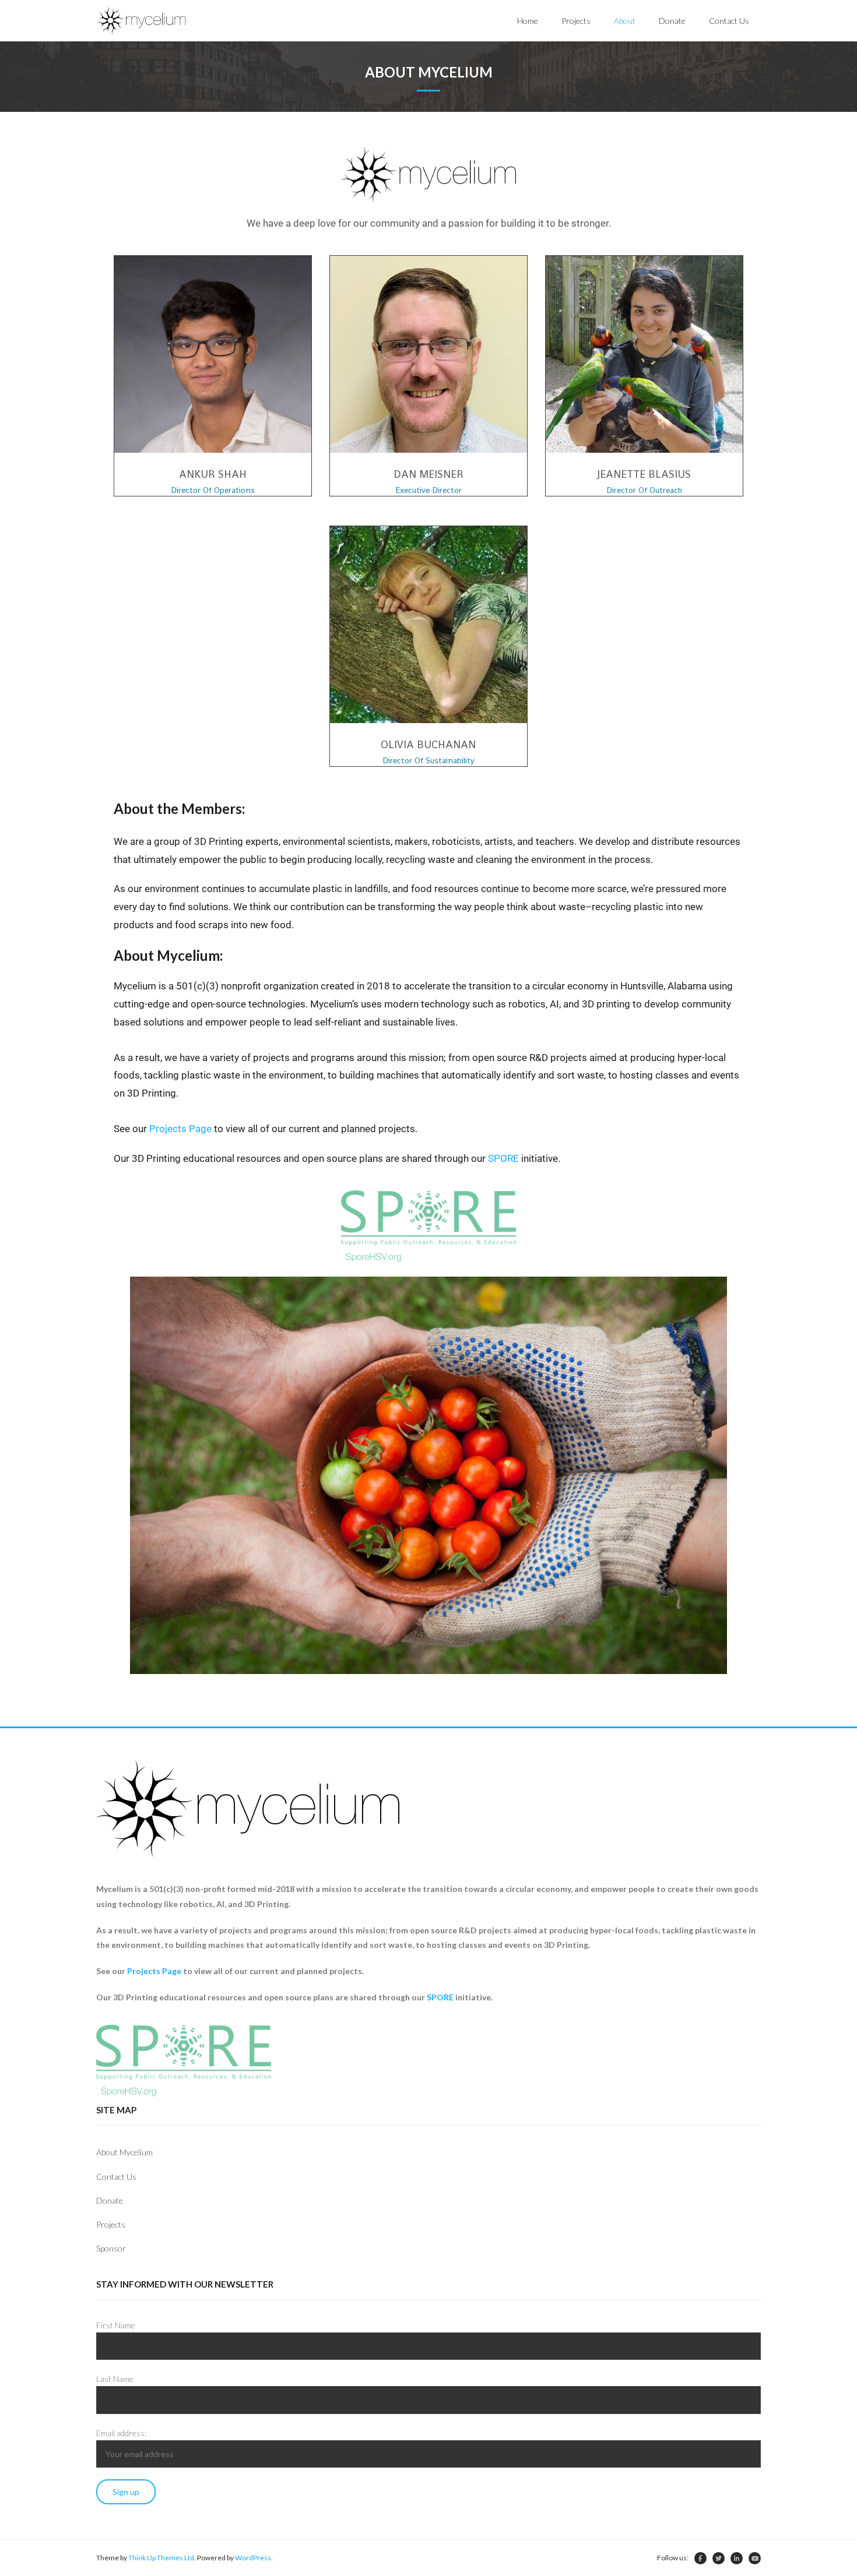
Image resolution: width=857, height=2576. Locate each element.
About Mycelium (124, 2152)
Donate (110, 2200)
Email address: (121, 2433)
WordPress (253, 2558)
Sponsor (111, 2248)
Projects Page (180, 1129)
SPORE (503, 1158)
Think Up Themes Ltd (161, 2558)
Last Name (115, 2379)
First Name (116, 2325)
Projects (111, 2224)
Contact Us (116, 2177)
